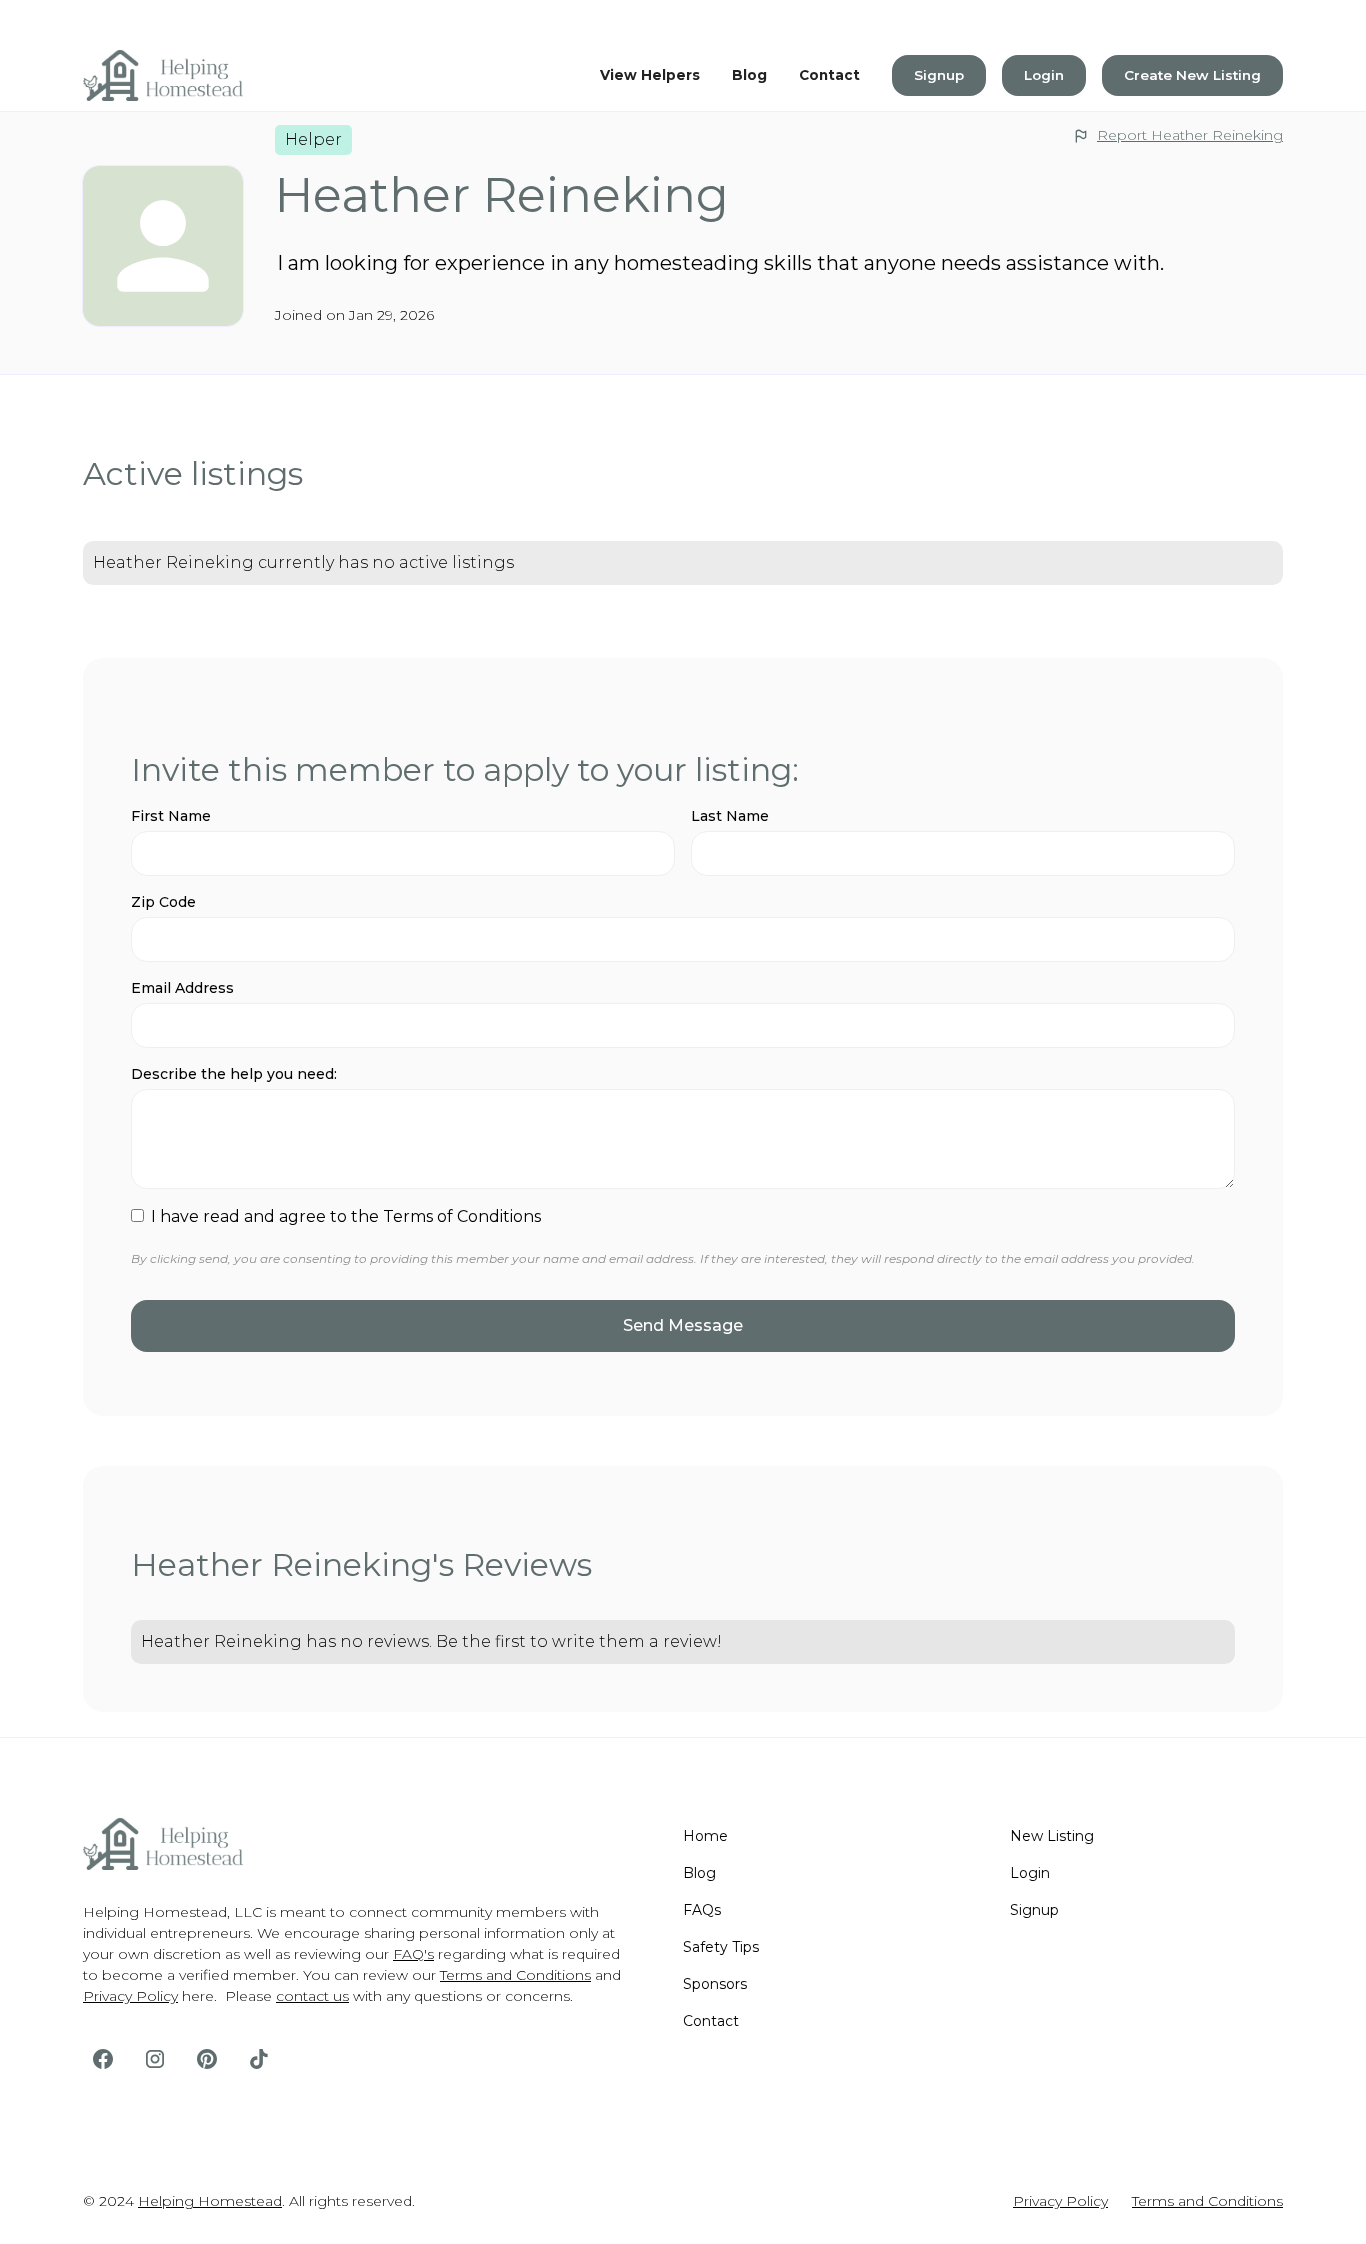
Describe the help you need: (234, 1074)
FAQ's (413, 1954)
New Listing (1052, 1836)
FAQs (702, 1910)
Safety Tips (721, 1947)
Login (1044, 75)
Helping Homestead (210, 2201)
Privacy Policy (130, 1996)
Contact (829, 75)
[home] (163, 76)
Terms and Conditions (515, 1975)
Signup (939, 75)
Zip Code (163, 902)
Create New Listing (1192, 75)
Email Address (182, 988)
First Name (171, 816)
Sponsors (715, 1984)
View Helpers (650, 75)
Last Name (730, 816)
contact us (312, 1996)
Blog (749, 75)
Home (705, 1836)
